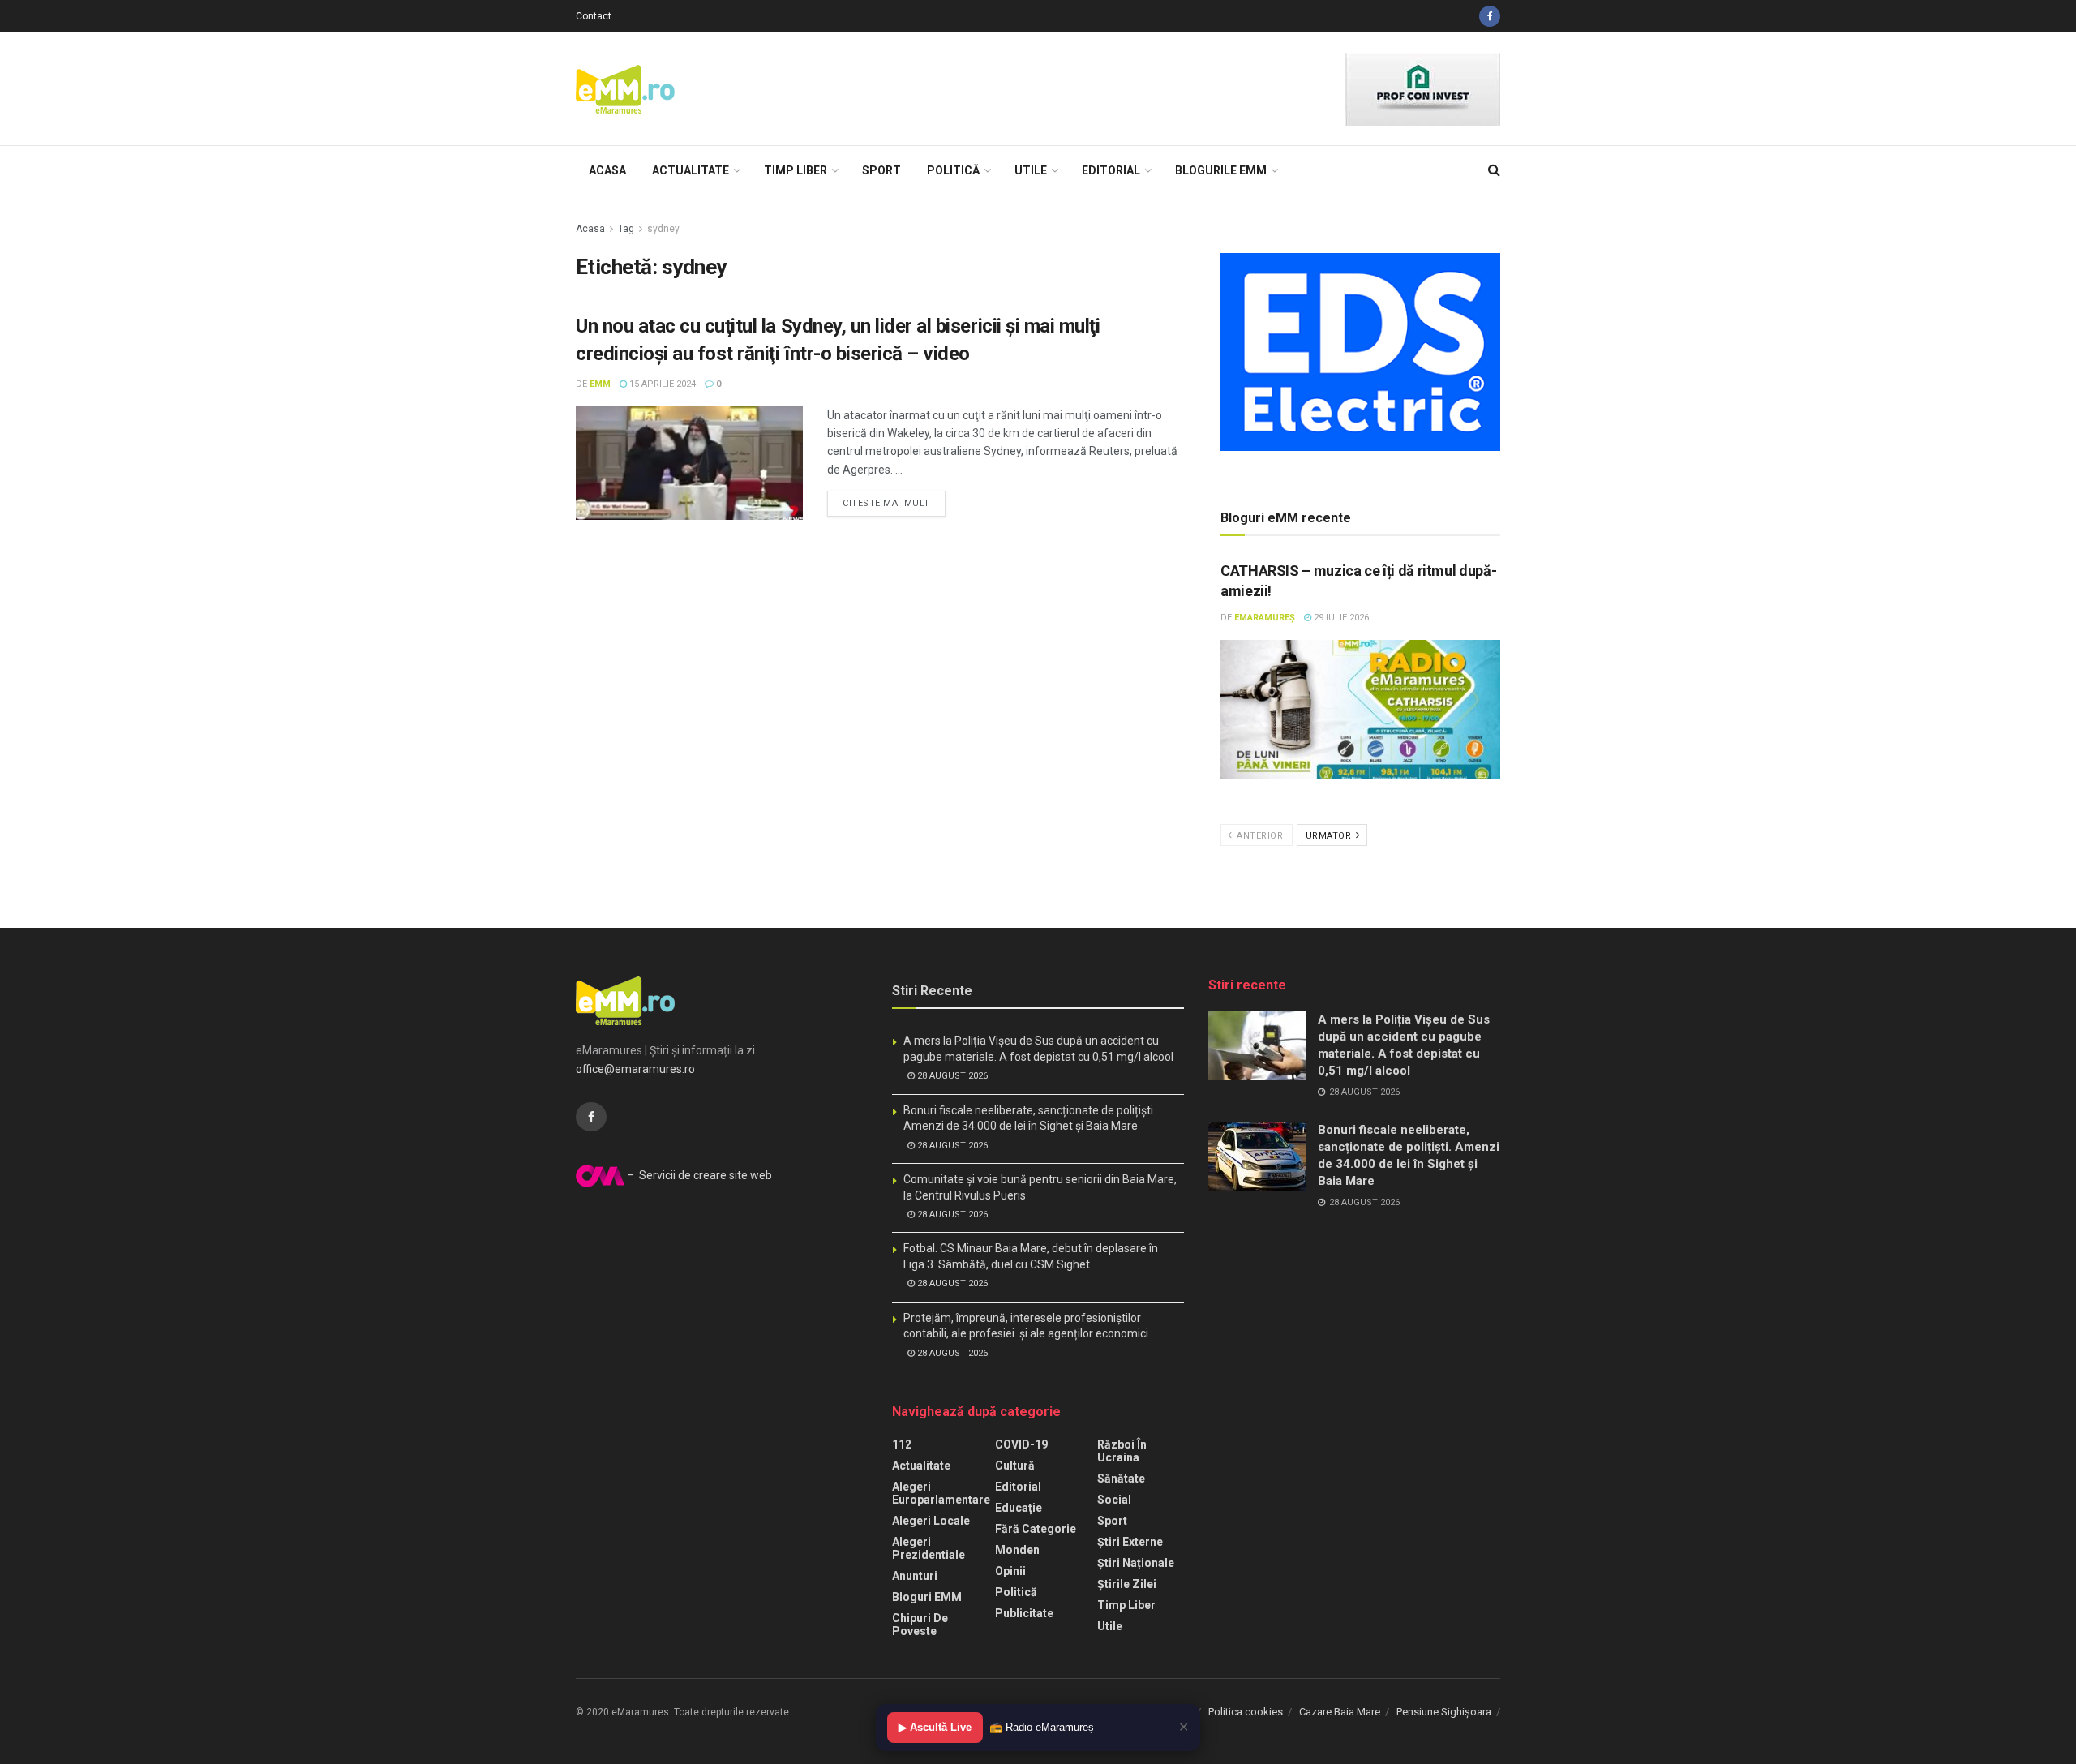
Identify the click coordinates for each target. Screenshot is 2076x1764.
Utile (1031, 170)
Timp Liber (796, 170)
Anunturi (915, 1576)
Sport (881, 170)
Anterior (1259, 836)
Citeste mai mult (886, 503)
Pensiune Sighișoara (1444, 1712)
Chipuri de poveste (920, 1625)
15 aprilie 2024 (661, 384)
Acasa (607, 170)
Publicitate (1024, 1613)
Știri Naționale (1136, 1563)
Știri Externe (1130, 1542)
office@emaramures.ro (635, 1069)
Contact (594, 16)
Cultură (1015, 1466)
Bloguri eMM (927, 1597)
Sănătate (1121, 1479)
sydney (663, 229)
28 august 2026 (951, 1076)
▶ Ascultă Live (935, 1727)
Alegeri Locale (931, 1521)
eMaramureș (1265, 618)
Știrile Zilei (1127, 1584)
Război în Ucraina (1122, 1451)
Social (1114, 1500)
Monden (1017, 1550)
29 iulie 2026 (1340, 618)
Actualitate (691, 170)
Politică (953, 170)
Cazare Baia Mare (1340, 1712)
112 (902, 1444)
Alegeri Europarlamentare (941, 1493)
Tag (626, 229)
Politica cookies (1246, 1712)
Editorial (1111, 170)
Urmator (1330, 836)
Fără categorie (1036, 1529)
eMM (600, 384)
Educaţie (1019, 1508)
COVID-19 (1021, 1444)
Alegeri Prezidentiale (929, 1548)
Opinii (1010, 1571)
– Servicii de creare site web (698, 1175)
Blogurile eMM (1221, 170)
